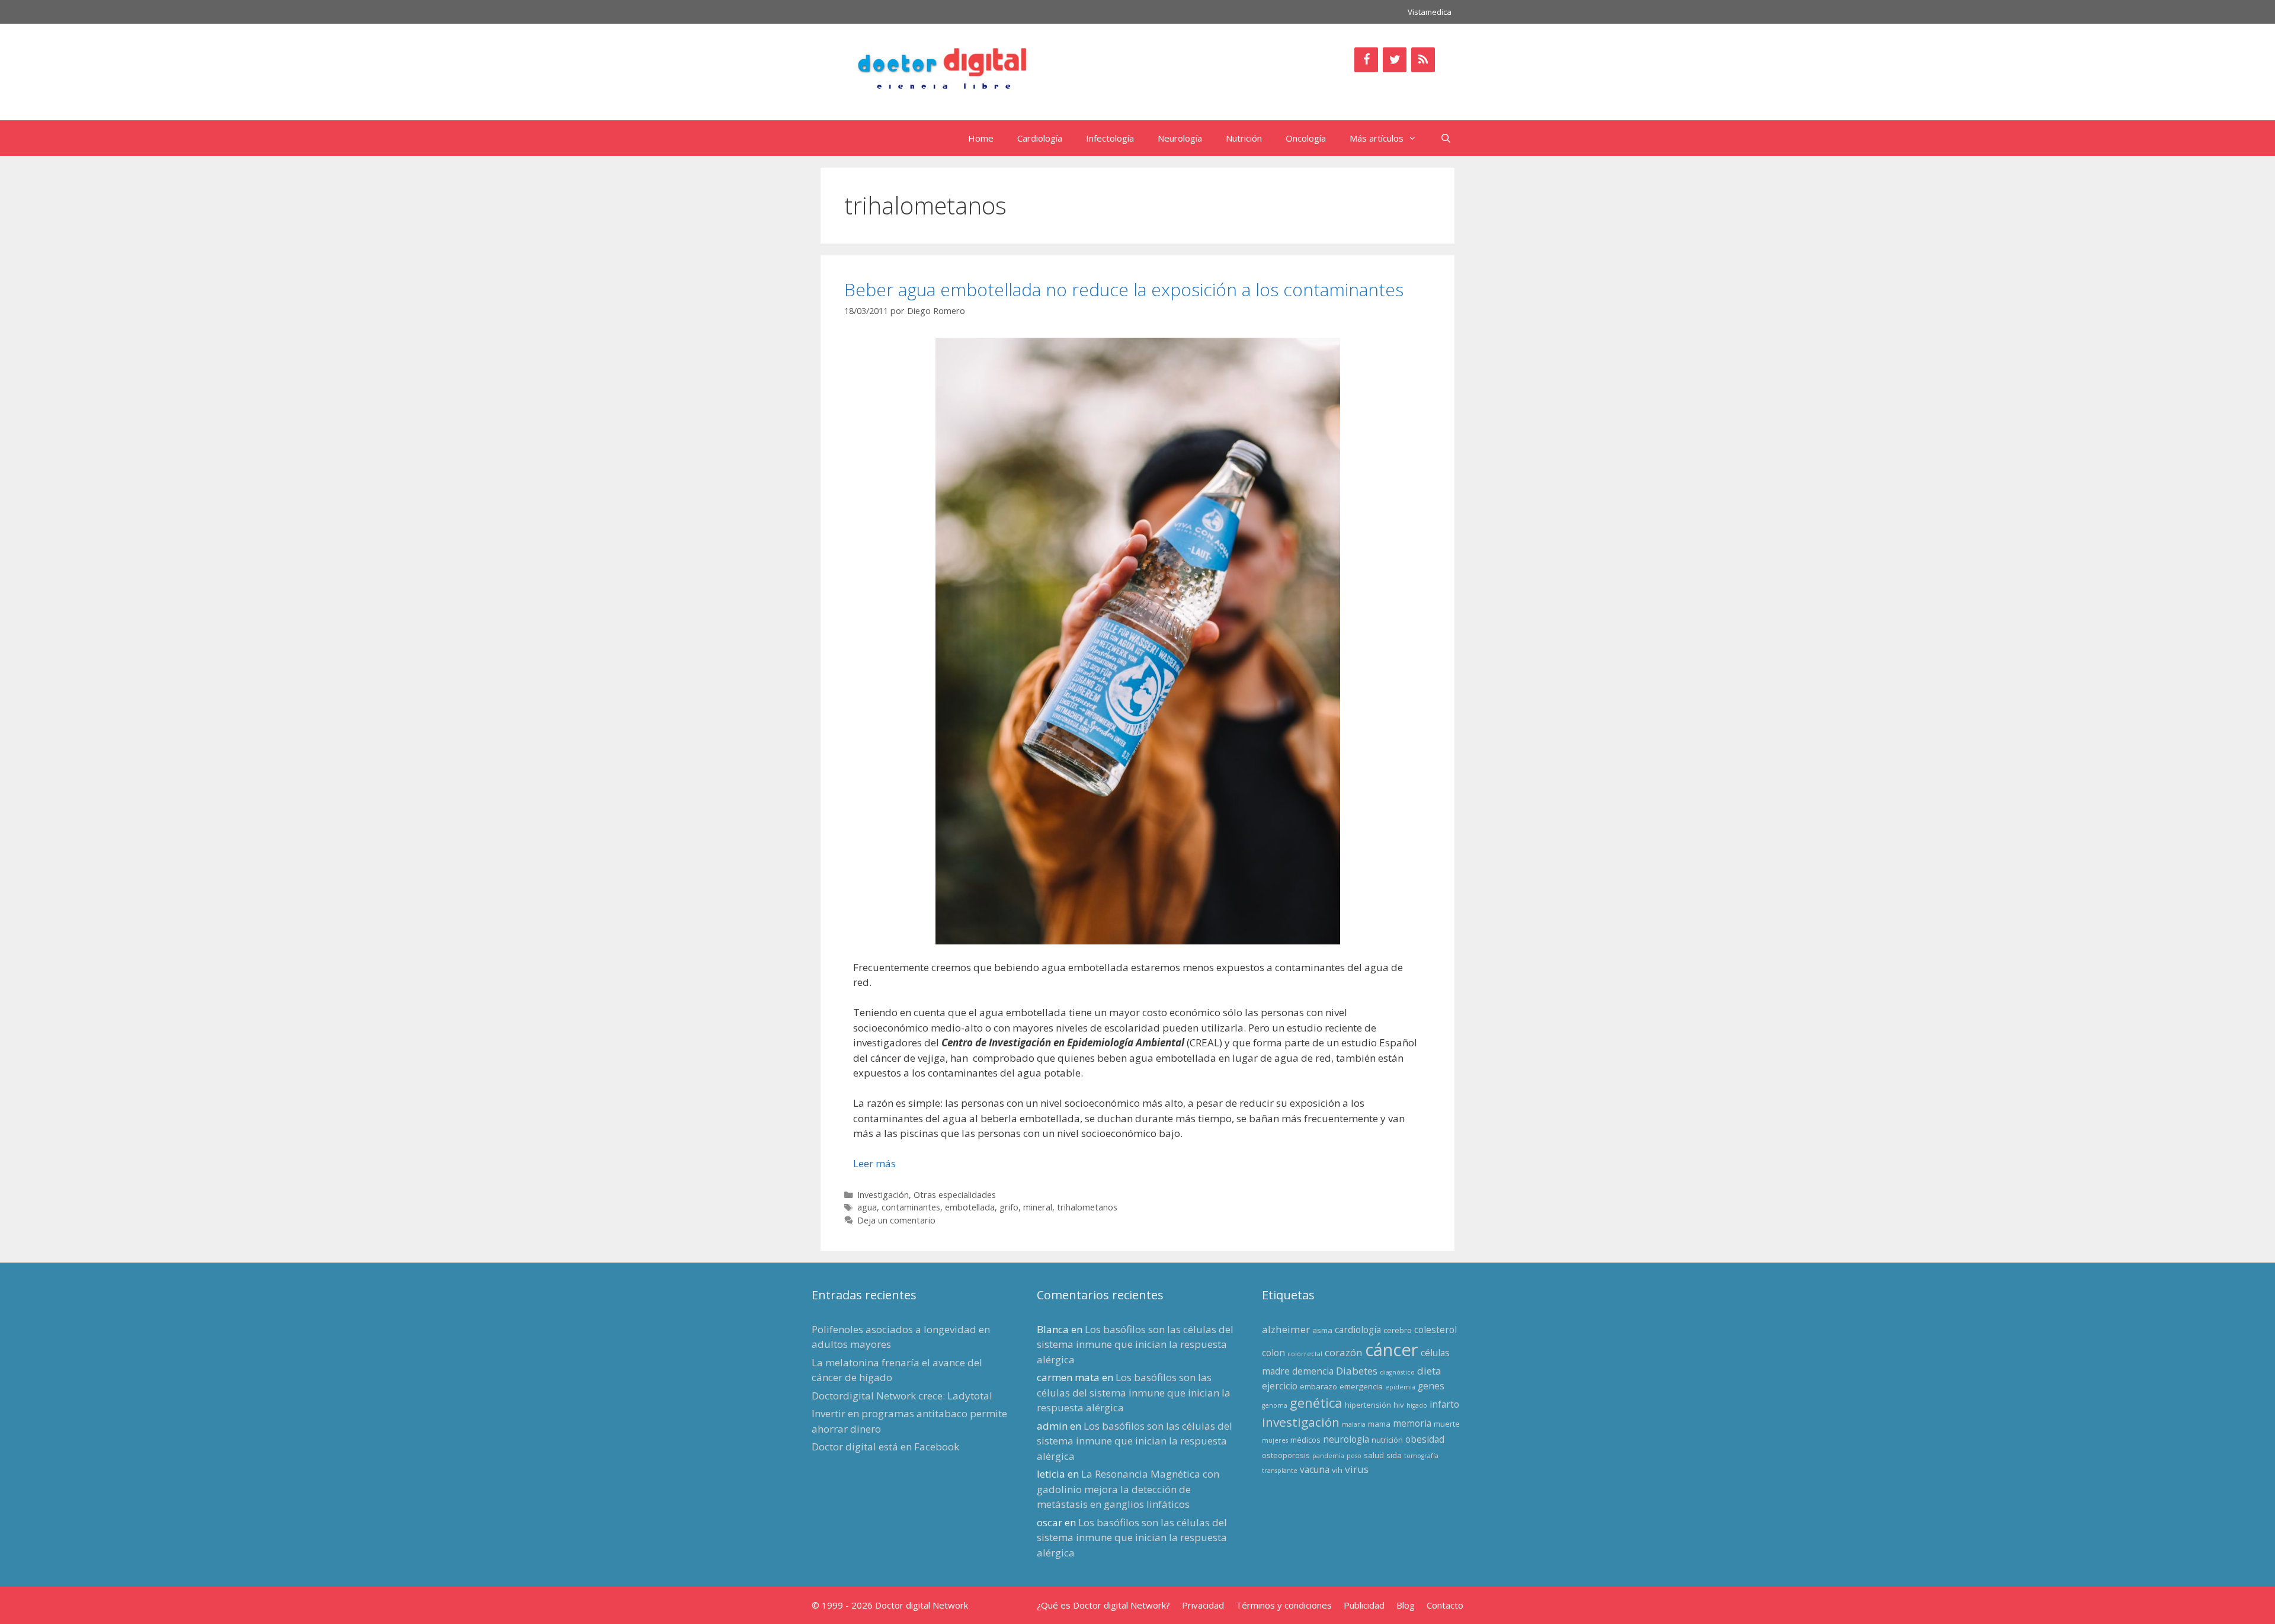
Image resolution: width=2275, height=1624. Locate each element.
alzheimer (1286, 1329)
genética (1316, 1403)
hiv (1399, 1405)
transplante (1280, 1471)
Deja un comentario (896, 1220)
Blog (1406, 1605)
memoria (1412, 1423)
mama (1379, 1424)
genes (1431, 1386)
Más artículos (1377, 138)
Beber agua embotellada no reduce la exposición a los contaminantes (1124, 289)
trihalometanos (1087, 1207)
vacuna (1315, 1469)
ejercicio (1280, 1386)
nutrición (1387, 1440)
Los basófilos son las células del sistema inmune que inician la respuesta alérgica (1135, 1344)
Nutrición (1244, 138)
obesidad (1425, 1439)
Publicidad (1364, 1605)
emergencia (1361, 1386)
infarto (1444, 1404)
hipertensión (1368, 1405)
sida (1394, 1455)
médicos (1305, 1440)
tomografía (1421, 1456)
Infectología (1110, 138)
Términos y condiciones (1284, 1605)
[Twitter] (1395, 60)
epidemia (1400, 1387)
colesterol (1436, 1330)
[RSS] (1423, 60)
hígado (1417, 1405)
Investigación (883, 1195)
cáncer (1392, 1350)
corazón (1344, 1352)
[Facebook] (1366, 60)
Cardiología (1040, 138)
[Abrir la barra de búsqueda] (1446, 138)
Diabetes (1357, 1371)
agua (867, 1207)
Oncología (1306, 138)
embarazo (1318, 1386)
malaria (1354, 1424)
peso (1354, 1456)
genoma (1275, 1405)
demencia (1313, 1371)
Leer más (874, 1163)
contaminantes (911, 1207)
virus (1357, 1469)
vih (1337, 1470)
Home (981, 138)
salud (1374, 1455)
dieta (1429, 1371)
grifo (1009, 1207)
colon (1273, 1353)
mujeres (1275, 1440)
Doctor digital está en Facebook (885, 1447)
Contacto (1445, 1605)
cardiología (1358, 1330)
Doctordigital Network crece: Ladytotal (902, 1396)
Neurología (1180, 138)
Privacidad (1203, 1605)
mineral (1038, 1207)
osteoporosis (1286, 1455)
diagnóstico (1397, 1372)
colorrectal (1305, 1354)
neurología (1346, 1439)
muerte (1447, 1424)
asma (1322, 1330)
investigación (1301, 1422)
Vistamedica (1430, 12)
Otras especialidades (955, 1195)
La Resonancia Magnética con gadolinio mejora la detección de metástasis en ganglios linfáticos (1128, 1489)
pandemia (1328, 1456)
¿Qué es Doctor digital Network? (1103, 1605)
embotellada (970, 1207)
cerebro (1398, 1330)
